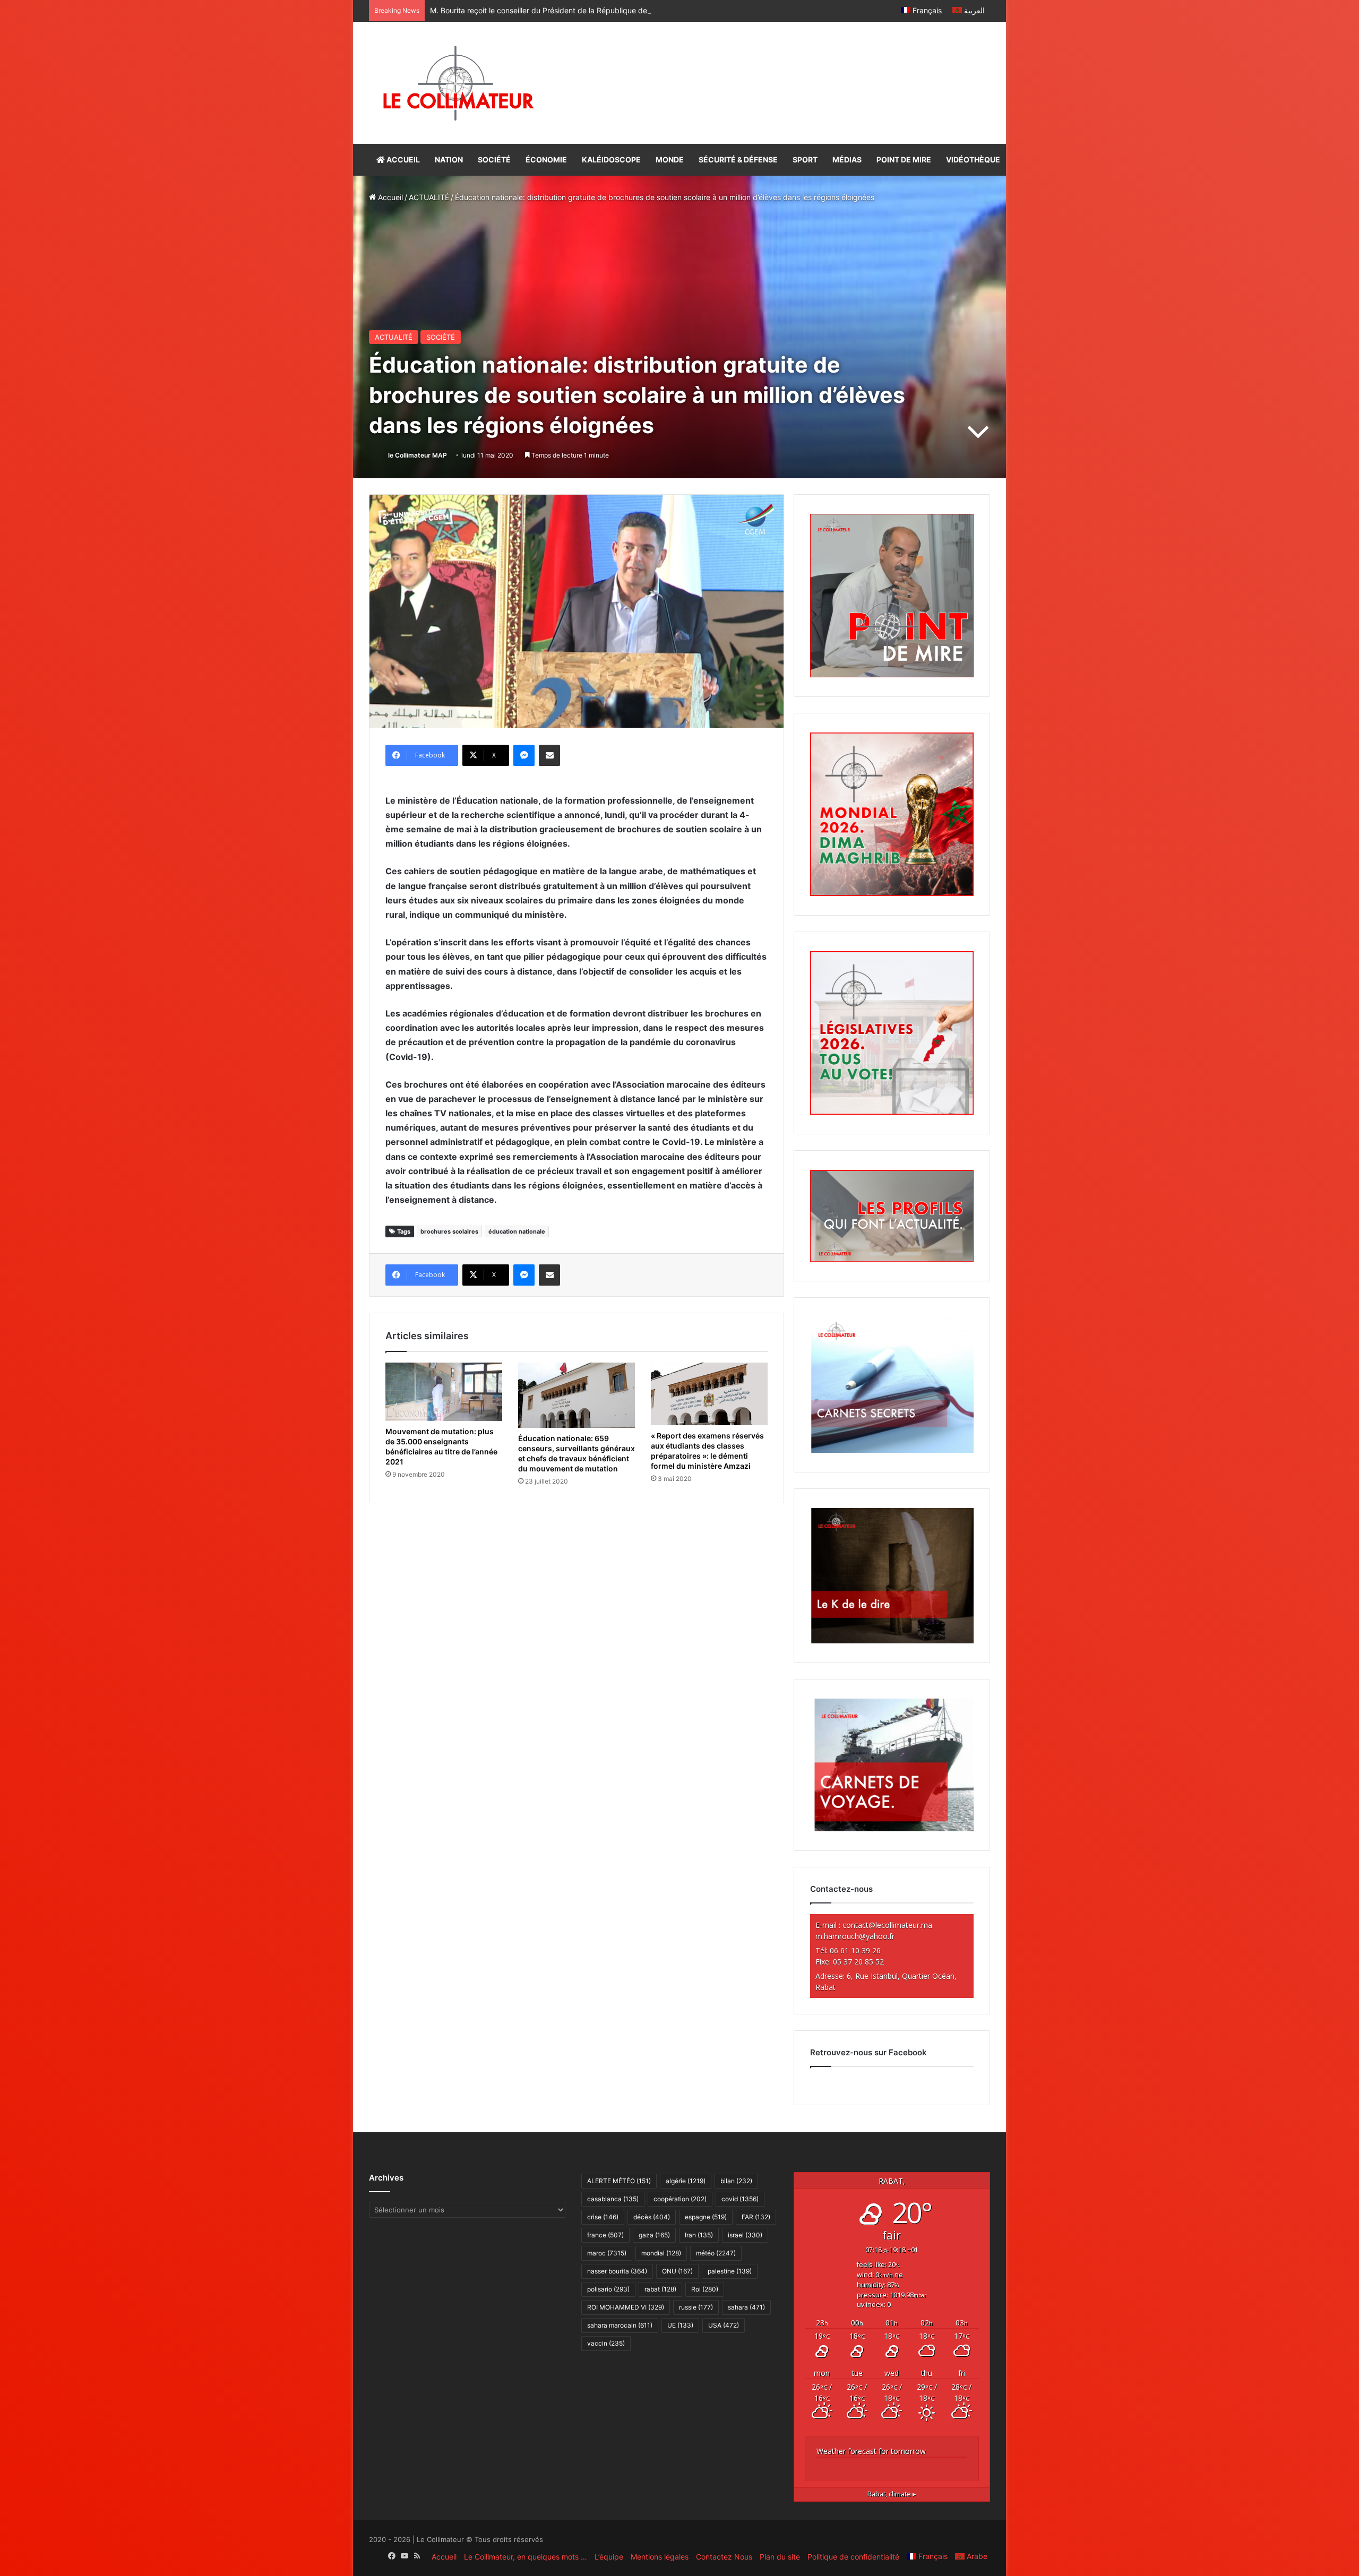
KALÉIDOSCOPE (611, 160)
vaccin (606, 2343)
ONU (677, 2271)
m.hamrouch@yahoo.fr (855, 1936)
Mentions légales (660, 2557)
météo (716, 2253)
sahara (746, 2307)
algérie (686, 2181)
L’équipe (609, 2557)
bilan (736, 2181)
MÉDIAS (847, 160)
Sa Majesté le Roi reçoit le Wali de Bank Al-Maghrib (518, 10)
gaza (654, 2235)
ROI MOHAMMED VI (626, 2307)
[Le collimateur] (458, 83)
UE (680, 2325)
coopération (680, 2199)
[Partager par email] (549, 755)
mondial (661, 2253)
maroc (607, 2253)
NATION (449, 160)
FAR (756, 2217)
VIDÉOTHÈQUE (973, 160)
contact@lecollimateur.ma (887, 1925)
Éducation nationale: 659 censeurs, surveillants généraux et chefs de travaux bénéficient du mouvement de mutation (577, 1453)
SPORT (805, 160)
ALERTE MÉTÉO (619, 2181)
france (605, 2235)
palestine (730, 2271)
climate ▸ (892, 2494)
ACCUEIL (402, 160)
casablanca (613, 2199)
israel (745, 2235)
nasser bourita (617, 2271)
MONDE (670, 160)
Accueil (389, 197)
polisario (608, 2289)
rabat (660, 2289)
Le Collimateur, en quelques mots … (526, 2557)
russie (696, 2307)
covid (740, 2199)
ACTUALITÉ (429, 197)
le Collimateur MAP (418, 455)
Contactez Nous (724, 2557)
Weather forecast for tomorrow (871, 2451)
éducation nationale (517, 1231)
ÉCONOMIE (546, 160)
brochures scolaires (449, 1231)
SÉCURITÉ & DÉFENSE (738, 160)
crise (603, 2217)
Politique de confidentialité (853, 2557)
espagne (706, 2217)
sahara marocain (620, 2325)
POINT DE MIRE (904, 160)
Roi (705, 2289)
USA (724, 2325)
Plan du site (780, 2557)
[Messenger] (524, 755)
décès (652, 2217)
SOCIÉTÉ (494, 160)
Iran (699, 2235)
